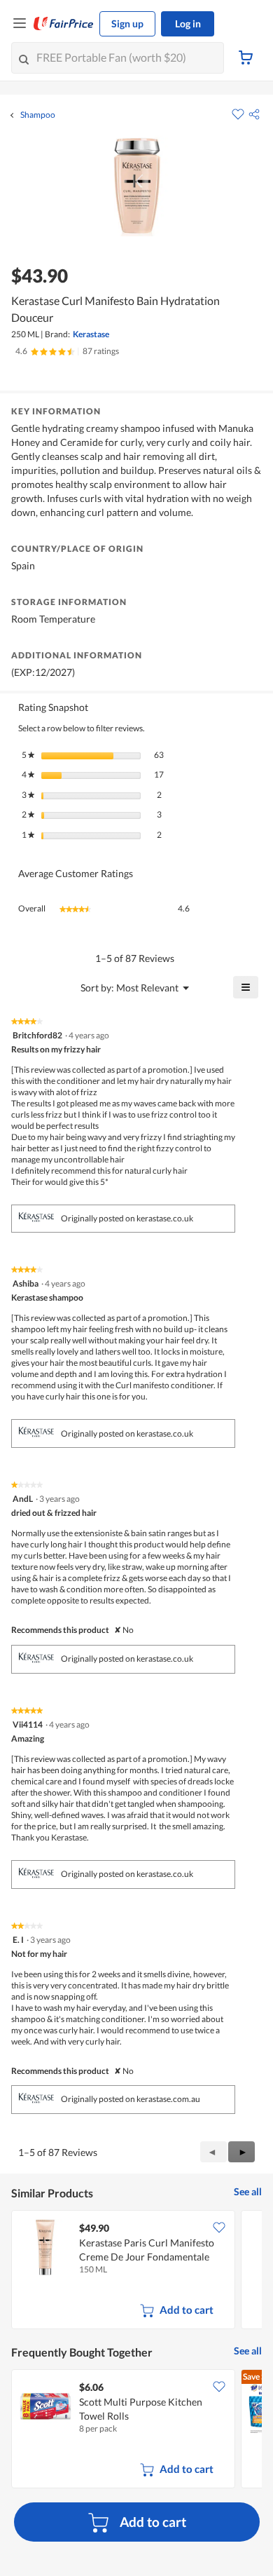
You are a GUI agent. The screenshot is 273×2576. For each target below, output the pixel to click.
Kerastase (91, 334)
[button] (254, 114)
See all (248, 2191)
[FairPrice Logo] (64, 24)
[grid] (136, 2271)
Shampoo (38, 115)
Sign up (127, 23)
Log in (188, 23)
